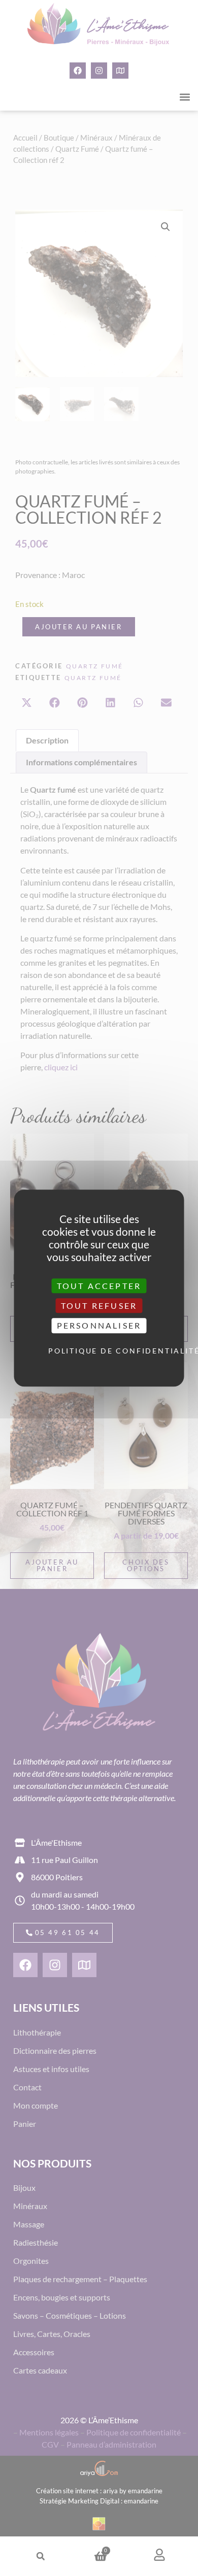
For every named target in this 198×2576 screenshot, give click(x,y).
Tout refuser (99, 1306)
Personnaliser (99, 1326)
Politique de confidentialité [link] (102, 1351)
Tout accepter (99, 1286)
